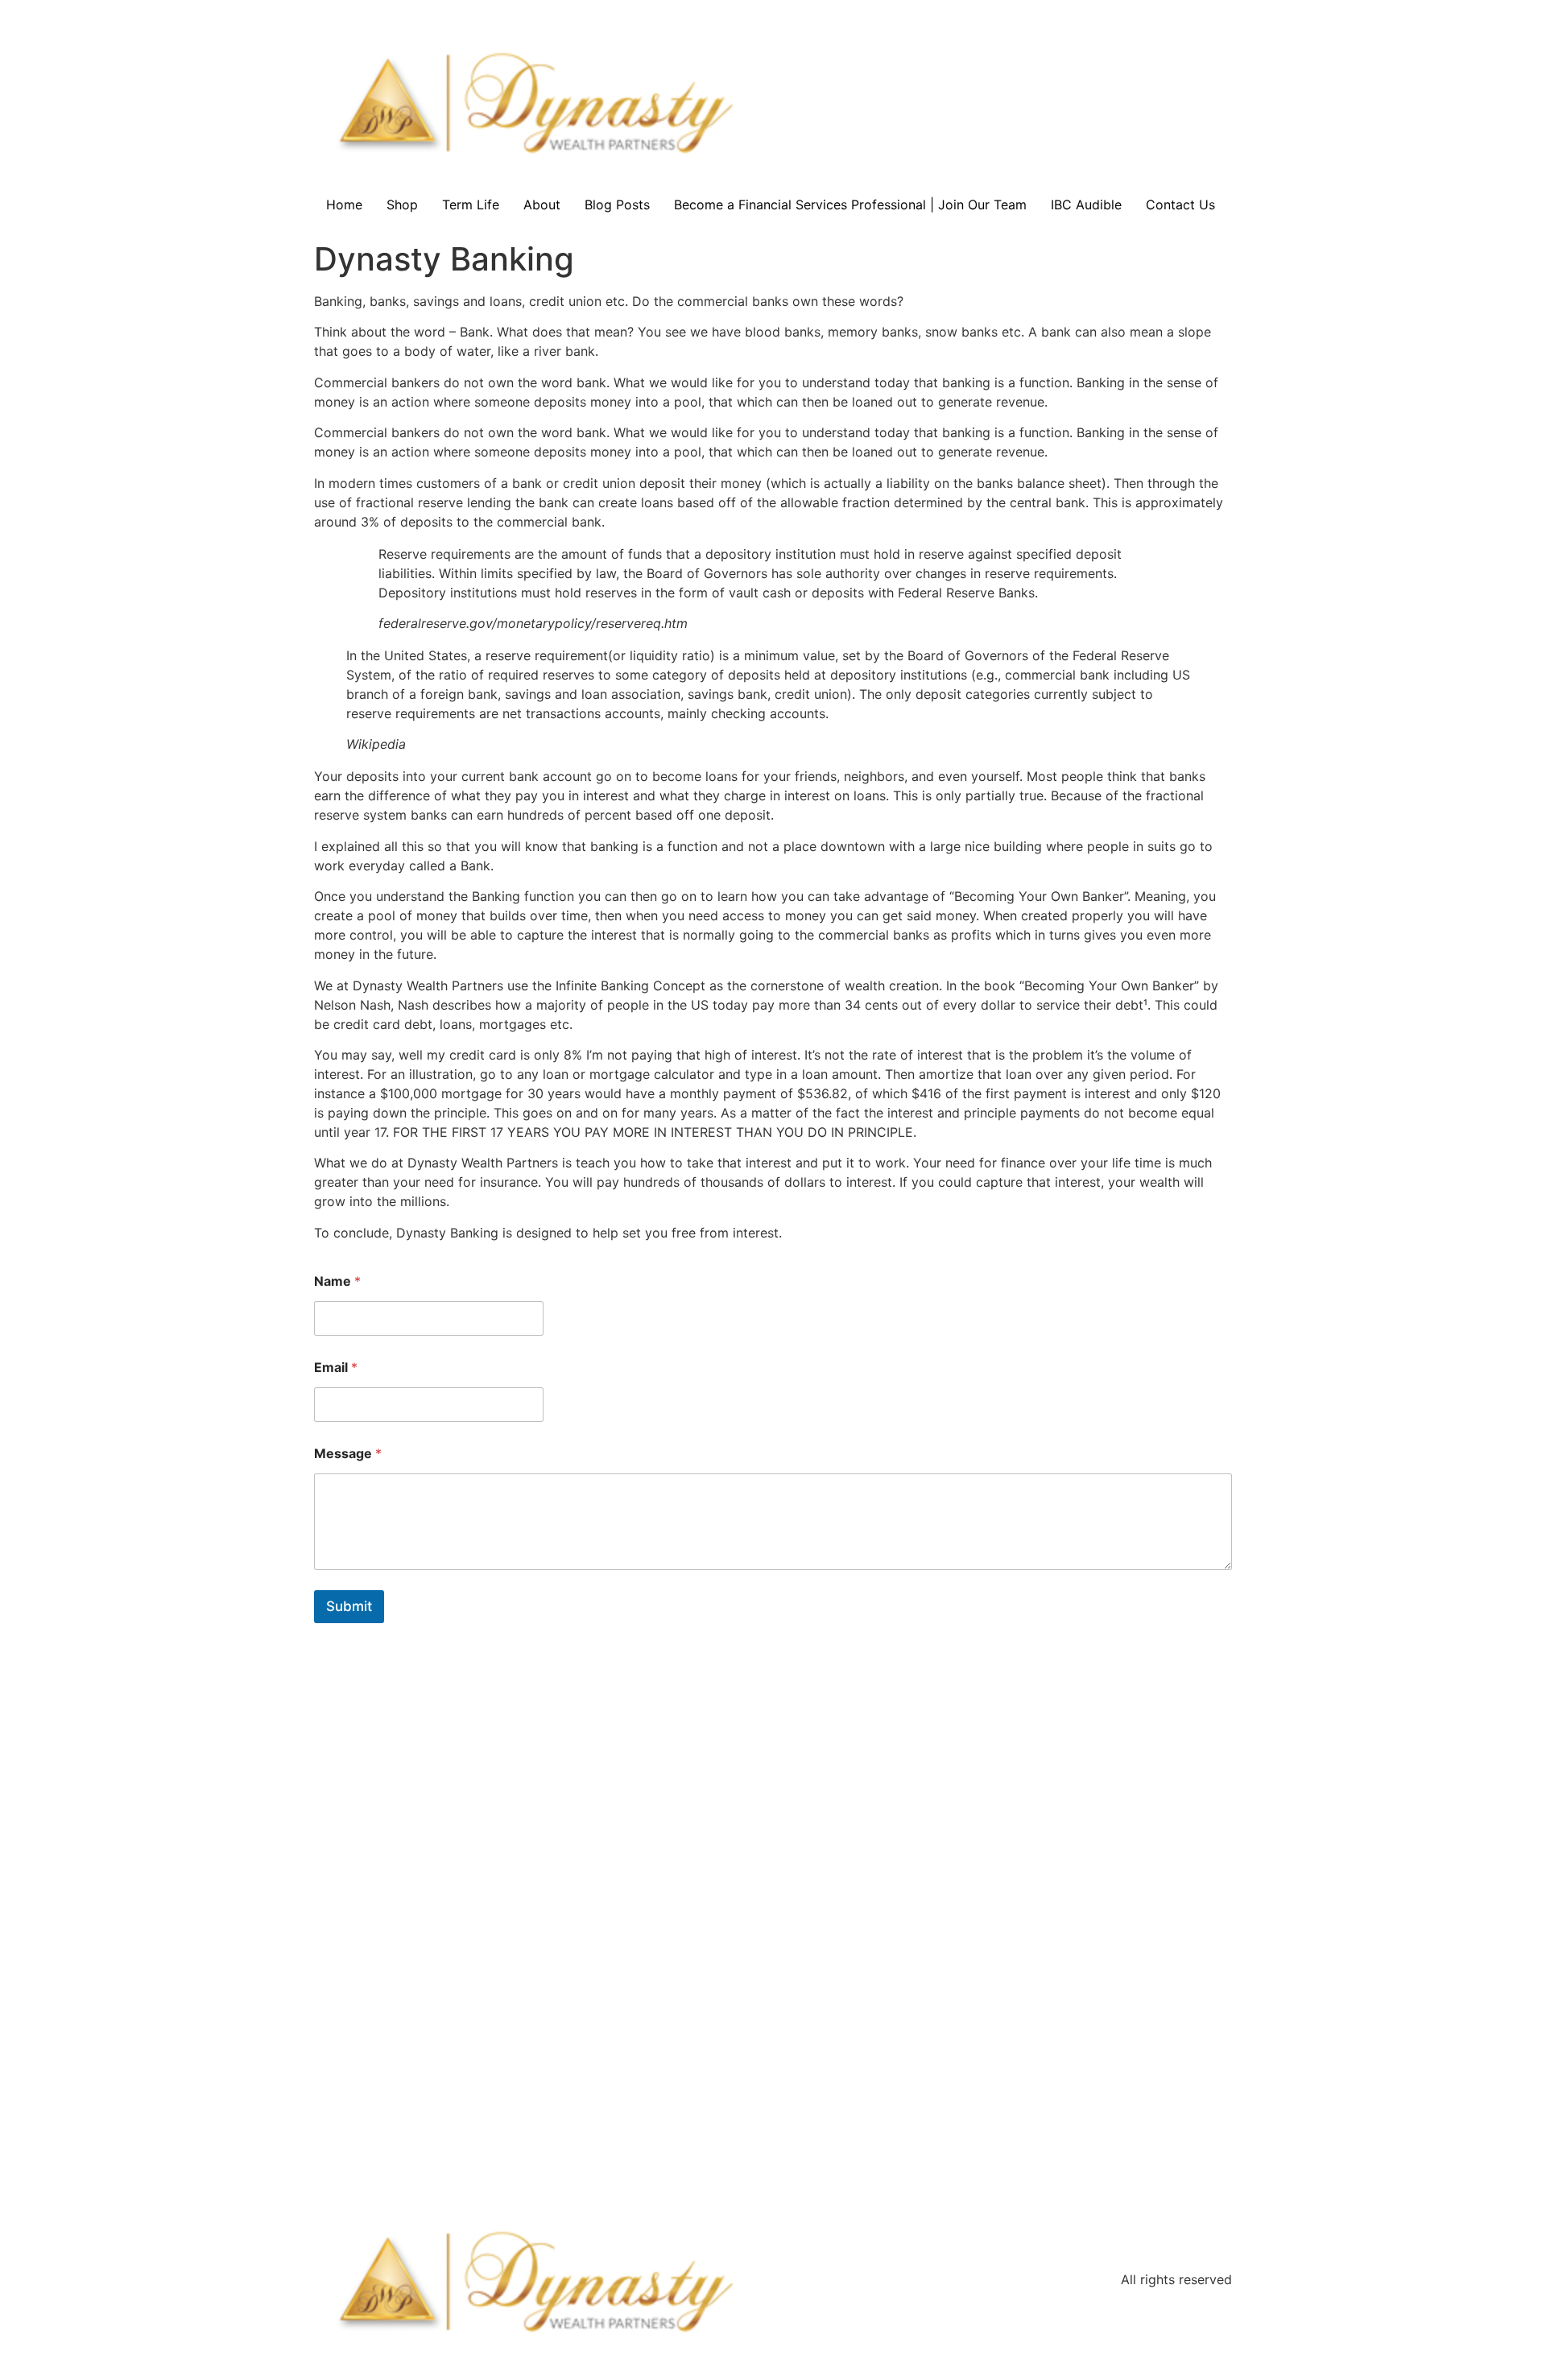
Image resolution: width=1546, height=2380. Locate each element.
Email (336, 1368)
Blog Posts (617, 205)
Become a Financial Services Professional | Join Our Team (850, 205)
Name (337, 1281)
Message (348, 1454)
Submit (349, 1606)
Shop (402, 205)
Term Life (471, 205)
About (542, 205)
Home (344, 205)
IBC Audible (1086, 205)
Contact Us (1180, 205)
